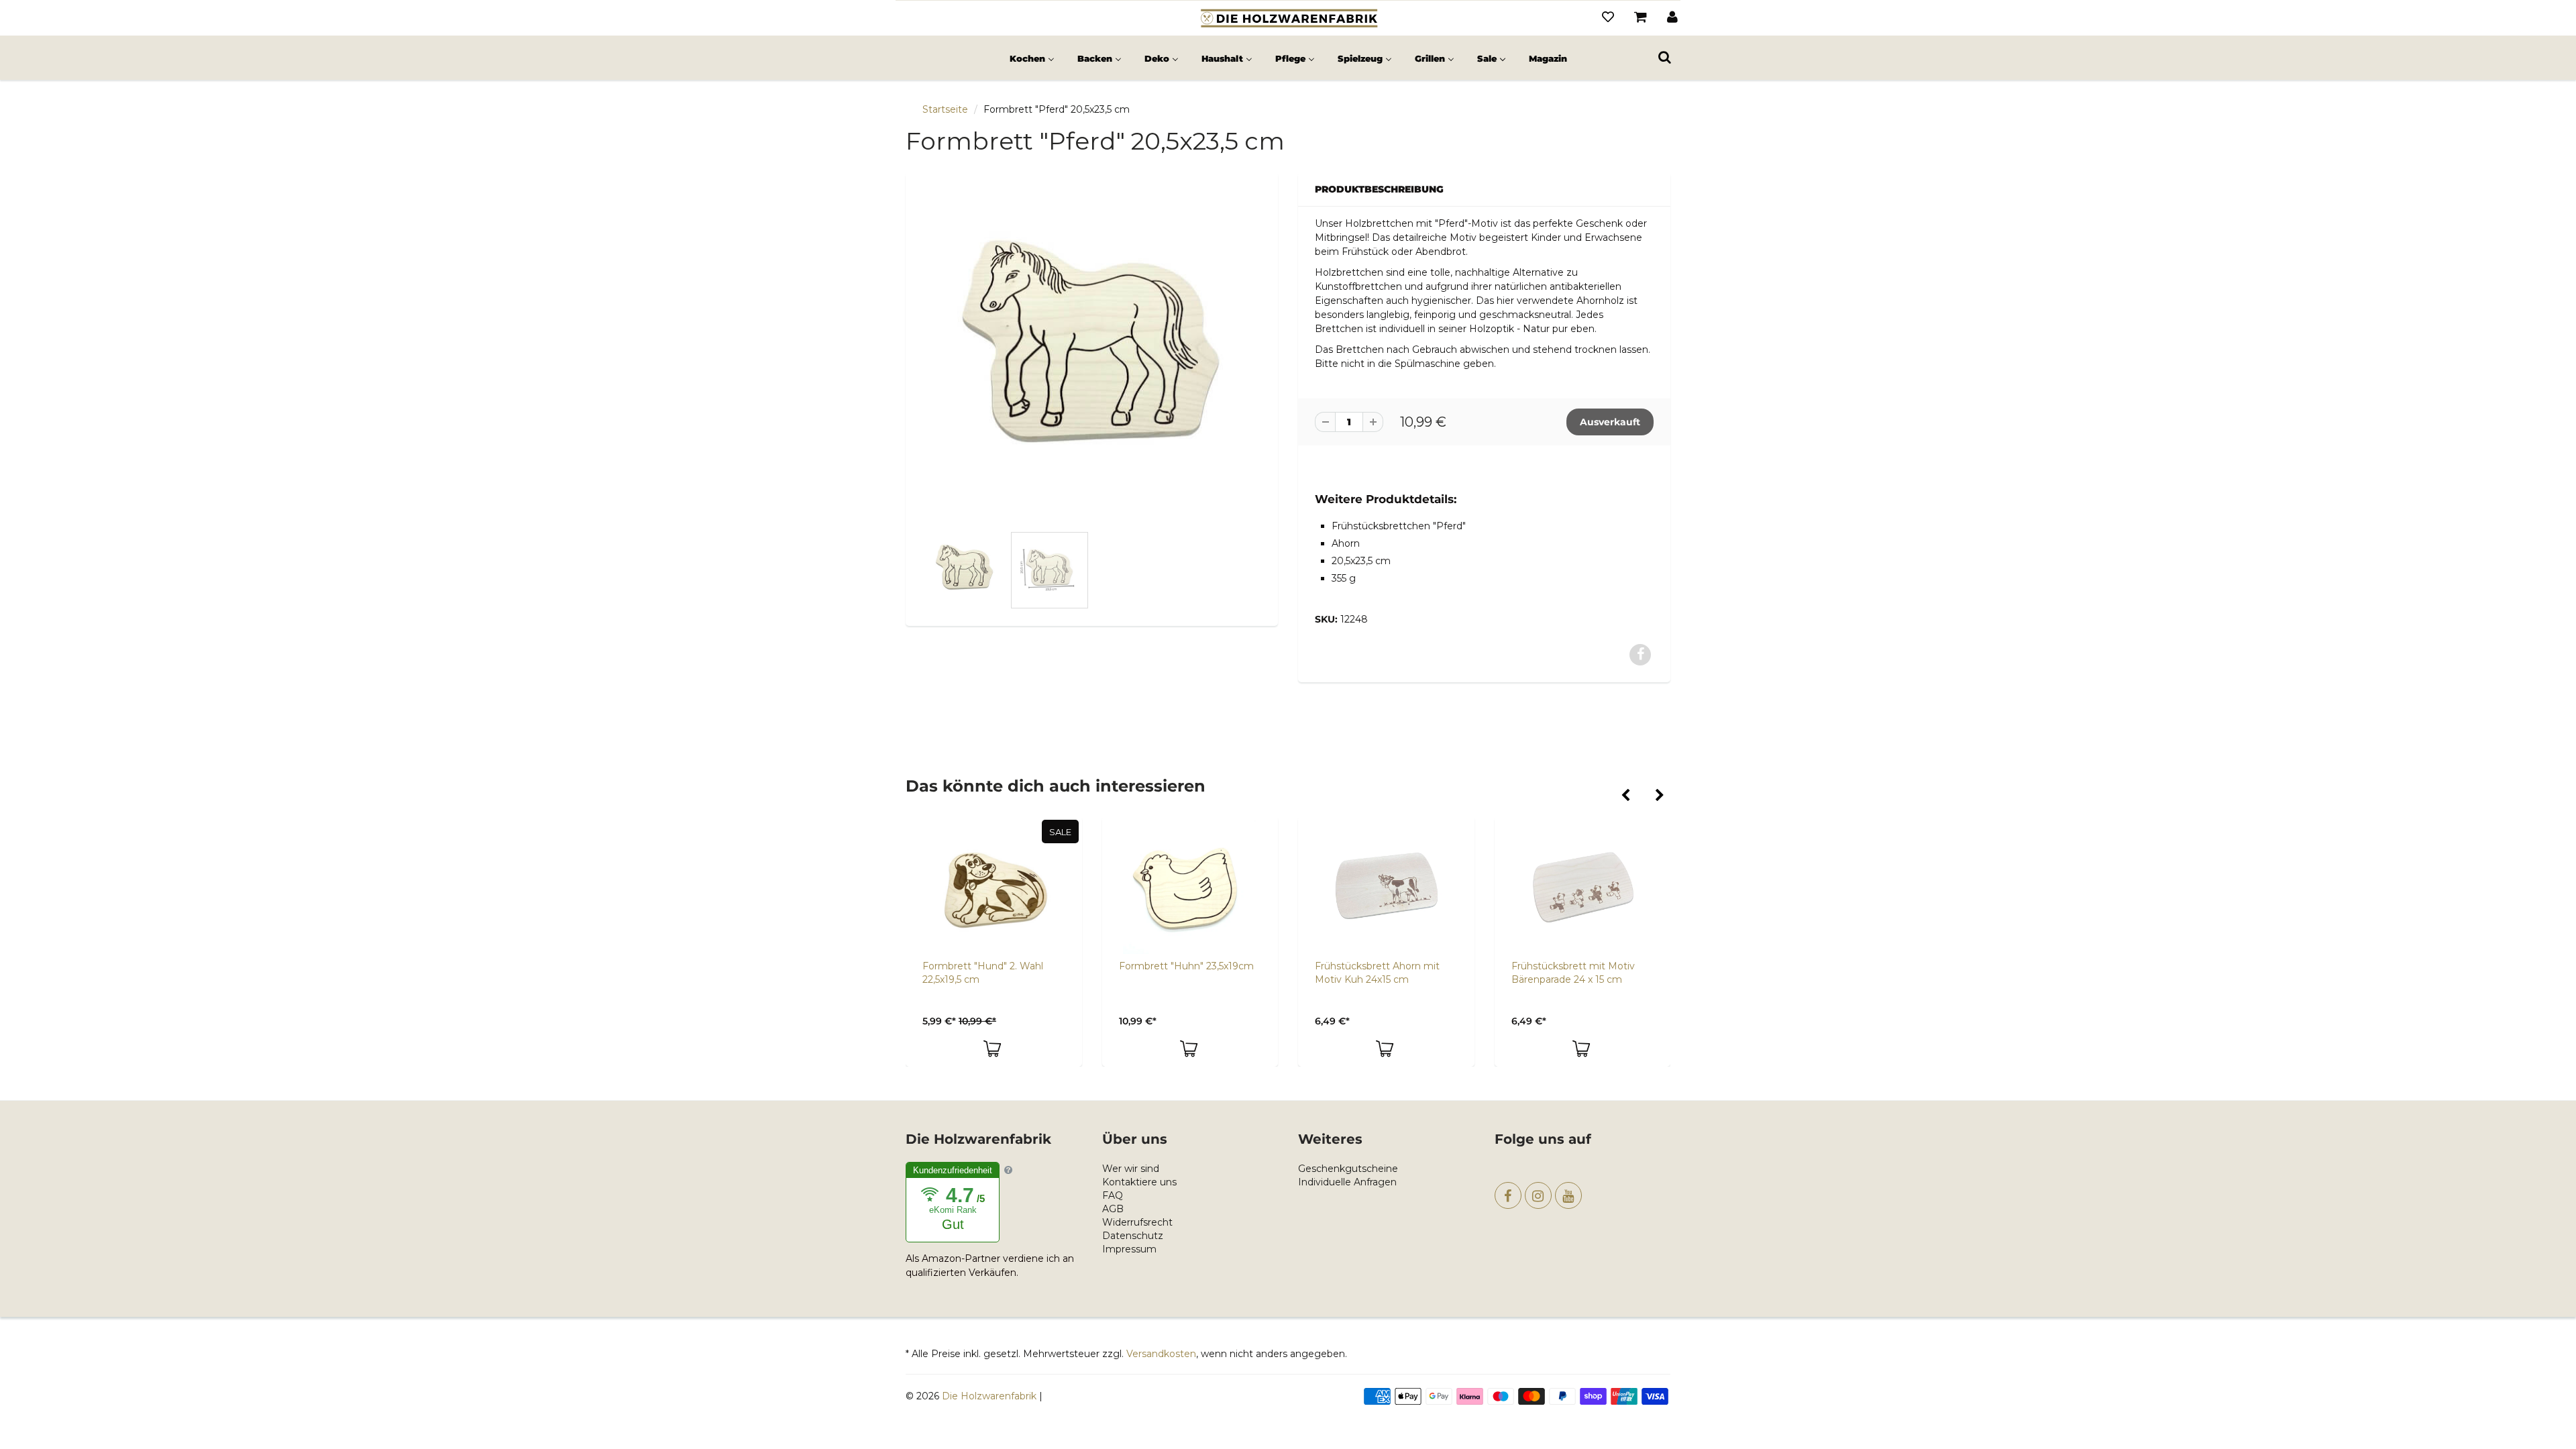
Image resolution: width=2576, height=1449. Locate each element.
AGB (1113, 1209)
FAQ (1113, 1195)
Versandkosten (1161, 1354)
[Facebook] (1508, 1195)
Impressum (1129, 1249)
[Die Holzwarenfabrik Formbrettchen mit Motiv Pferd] (1092, 355)
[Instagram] (1538, 1195)
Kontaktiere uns (1139, 1182)
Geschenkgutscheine (1348, 1169)
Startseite (945, 109)
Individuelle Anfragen (1347, 1182)
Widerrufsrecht (1137, 1222)
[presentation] (1625, 796)
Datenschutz (1133, 1236)
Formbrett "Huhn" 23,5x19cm (1001, 966)
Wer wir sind (1131, 1169)
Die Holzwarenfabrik (989, 1396)
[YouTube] (1568, 1195)
